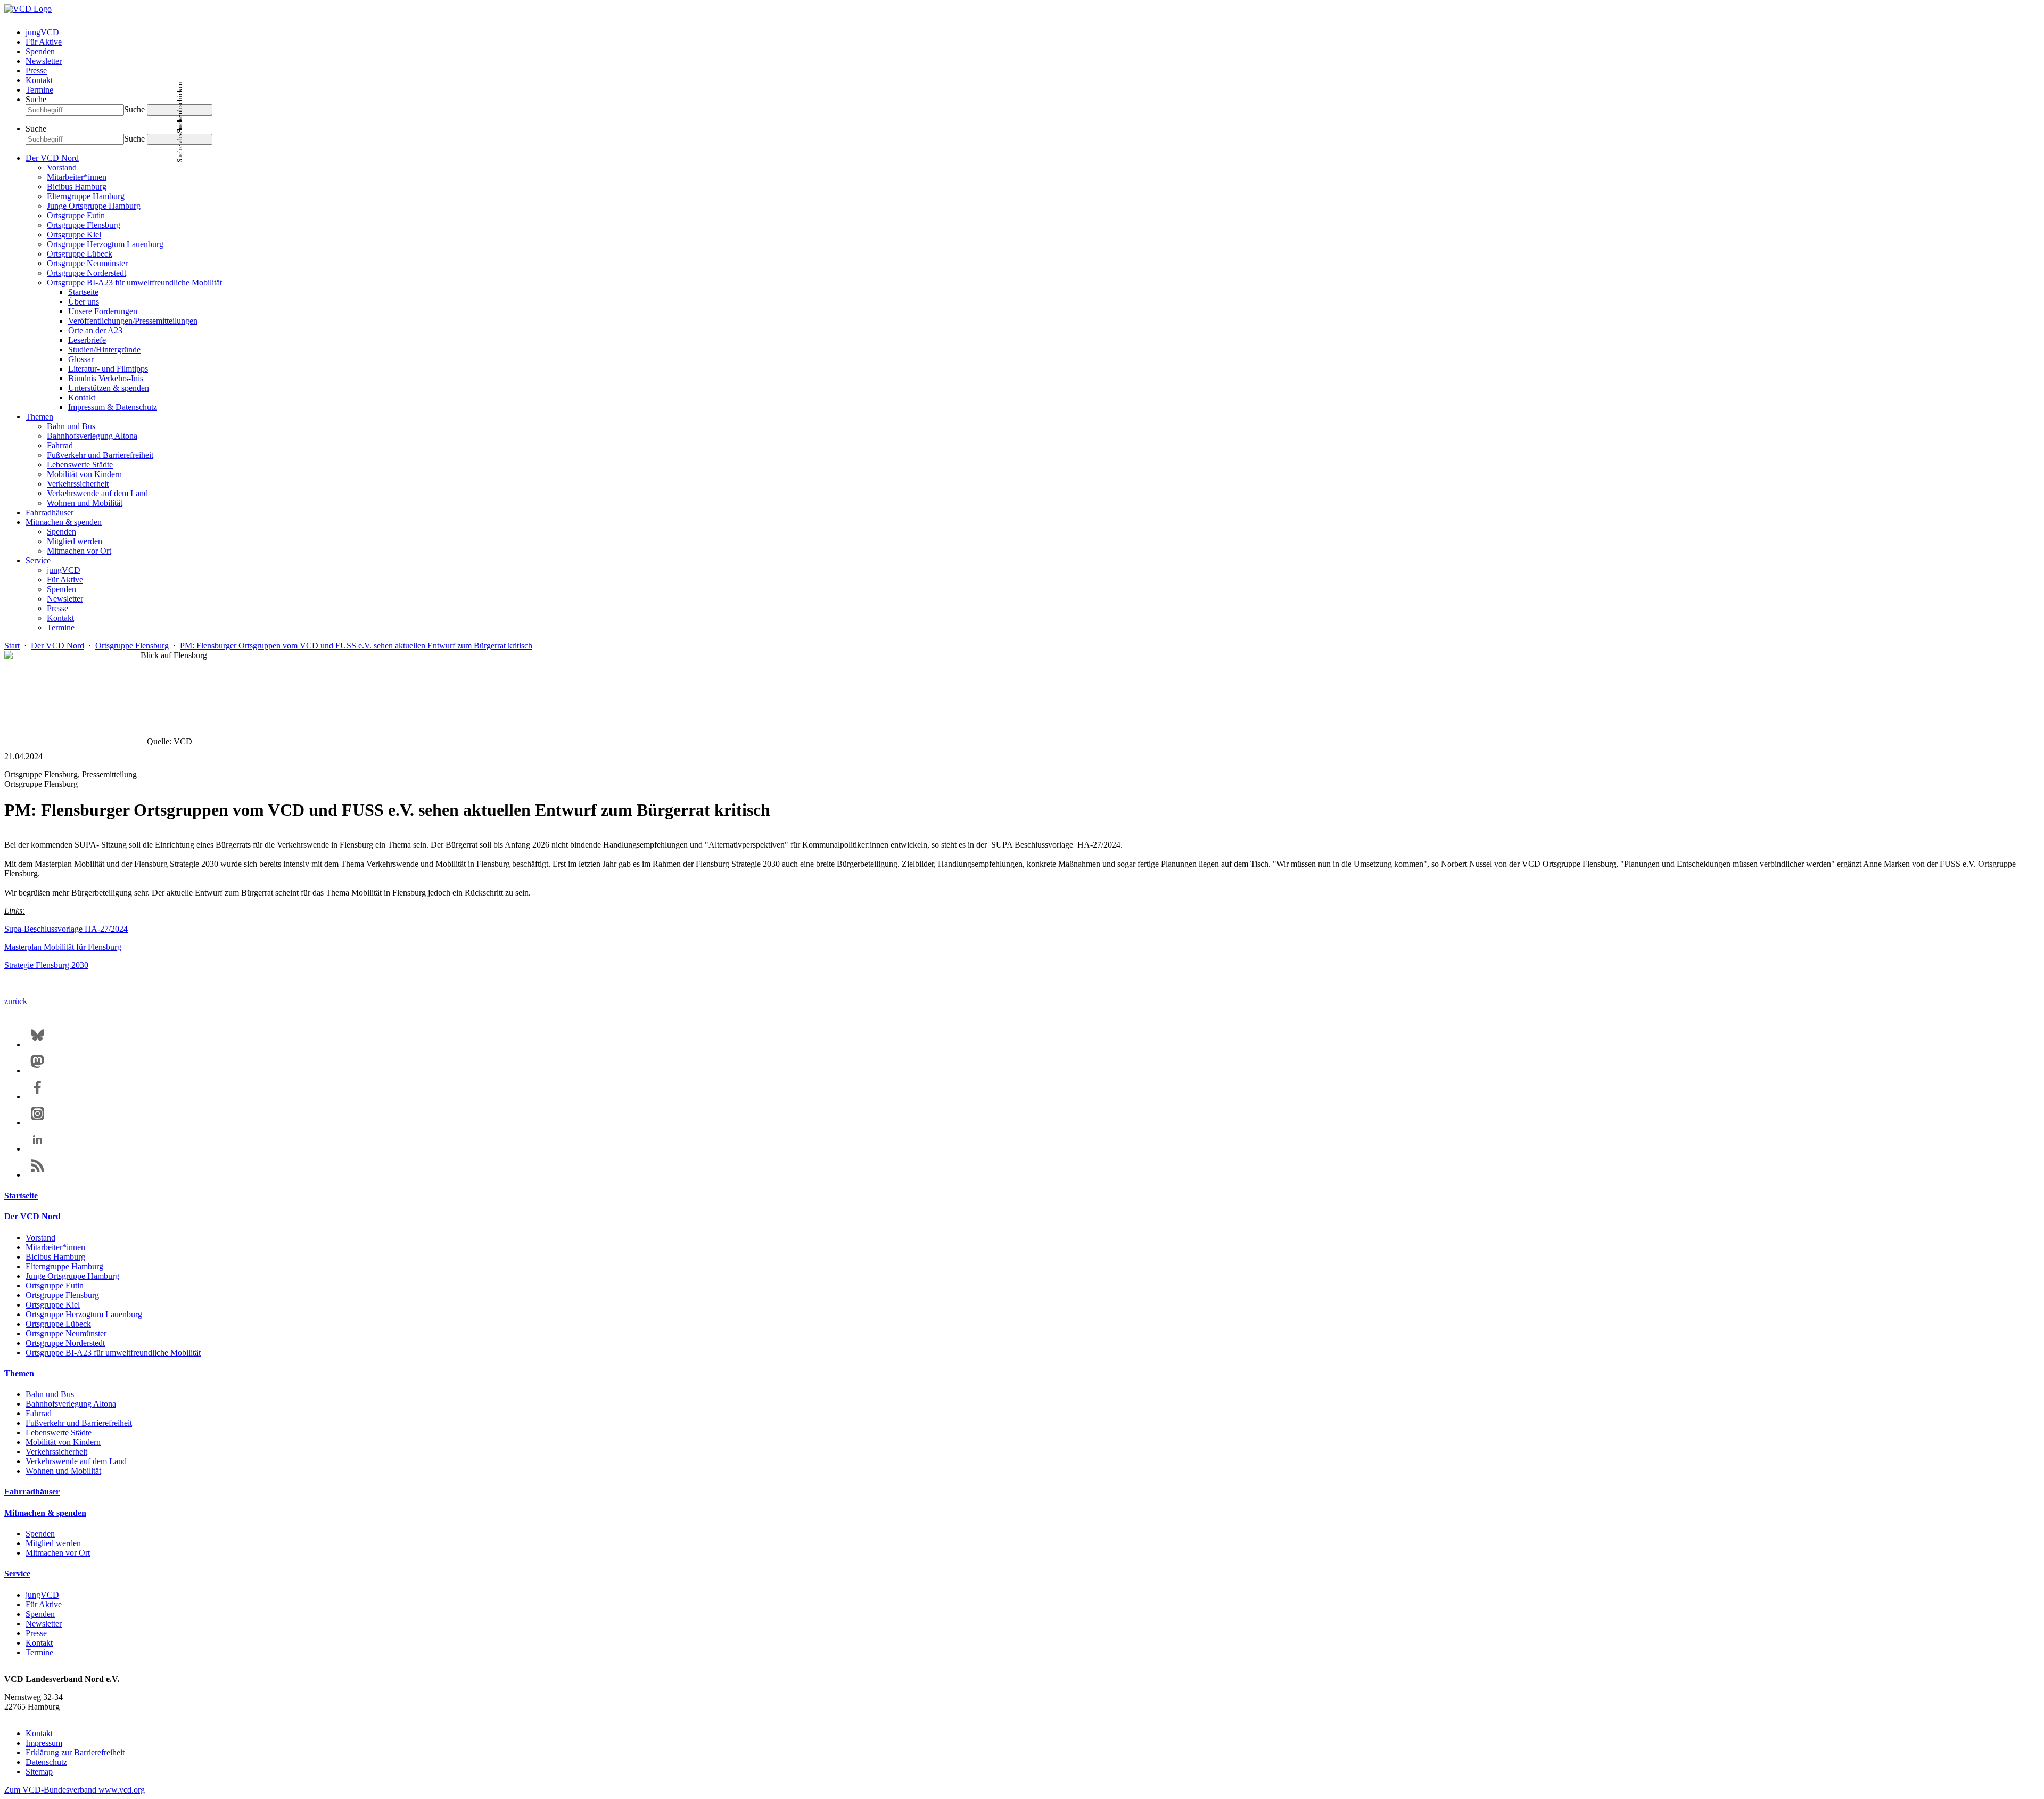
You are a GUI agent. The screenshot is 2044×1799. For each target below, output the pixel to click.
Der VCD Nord (52, 158)
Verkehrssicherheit (78, 484)
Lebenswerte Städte (80, 465)
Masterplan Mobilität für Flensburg (63, 947)
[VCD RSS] (38, 1175)
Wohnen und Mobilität (85, 503)
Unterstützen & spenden (109, 388)
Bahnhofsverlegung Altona (92, 436)
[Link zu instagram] (38, 1123)
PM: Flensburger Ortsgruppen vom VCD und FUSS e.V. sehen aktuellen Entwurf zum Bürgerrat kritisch (356, 646)
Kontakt (39, 80)
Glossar (81, 359)
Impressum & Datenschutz (113, 407)
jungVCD (42, 32)
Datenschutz (46, 1762)
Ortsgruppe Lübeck (80, 254)
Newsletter (44, 61)
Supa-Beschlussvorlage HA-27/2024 (66, 929)
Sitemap (39, 1772)
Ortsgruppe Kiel (74, 235)
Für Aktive (44, 42)
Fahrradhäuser (50, 512)
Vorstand (62, 167)
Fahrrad (60, 445)
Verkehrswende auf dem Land (97, 493)
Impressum (44, 1743)
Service (38, 560)
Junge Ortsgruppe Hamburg (94, 206)
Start (12, 646)
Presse (36, 71)
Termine (39, 90)
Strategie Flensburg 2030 (46, 965)
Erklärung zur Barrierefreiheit (75, 1752)
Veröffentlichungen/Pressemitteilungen (133, 321)
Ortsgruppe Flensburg (84, 225)
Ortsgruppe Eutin (76, 215)
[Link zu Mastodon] (38, 1070)
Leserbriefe (87, 340)
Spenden (40, 51)
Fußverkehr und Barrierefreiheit (100, 455)
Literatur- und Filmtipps (108, 369)
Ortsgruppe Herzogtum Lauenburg (105, 244)
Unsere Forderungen (103, 311)
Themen (39, 417)
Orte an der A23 (95, 330)
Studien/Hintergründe (104, 350)
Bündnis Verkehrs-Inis (106, 378)
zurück (16, 1001)
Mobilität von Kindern (84, 474)
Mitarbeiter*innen (77, 177)
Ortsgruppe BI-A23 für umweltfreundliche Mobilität (134, 282)
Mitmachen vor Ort (79, 551)
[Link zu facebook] (38, 1096)
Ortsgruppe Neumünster (87, 263)
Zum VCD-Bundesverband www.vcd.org (75, 1790)
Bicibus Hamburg (77, 187)
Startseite (83, 292)
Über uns (84, 302)
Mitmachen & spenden (64, 522)
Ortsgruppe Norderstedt (86, 273)
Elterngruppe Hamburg (86, 196)
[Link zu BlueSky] (38, 1044)
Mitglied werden (75, 541)
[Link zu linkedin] (38, 1149)
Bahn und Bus (71, 426)
